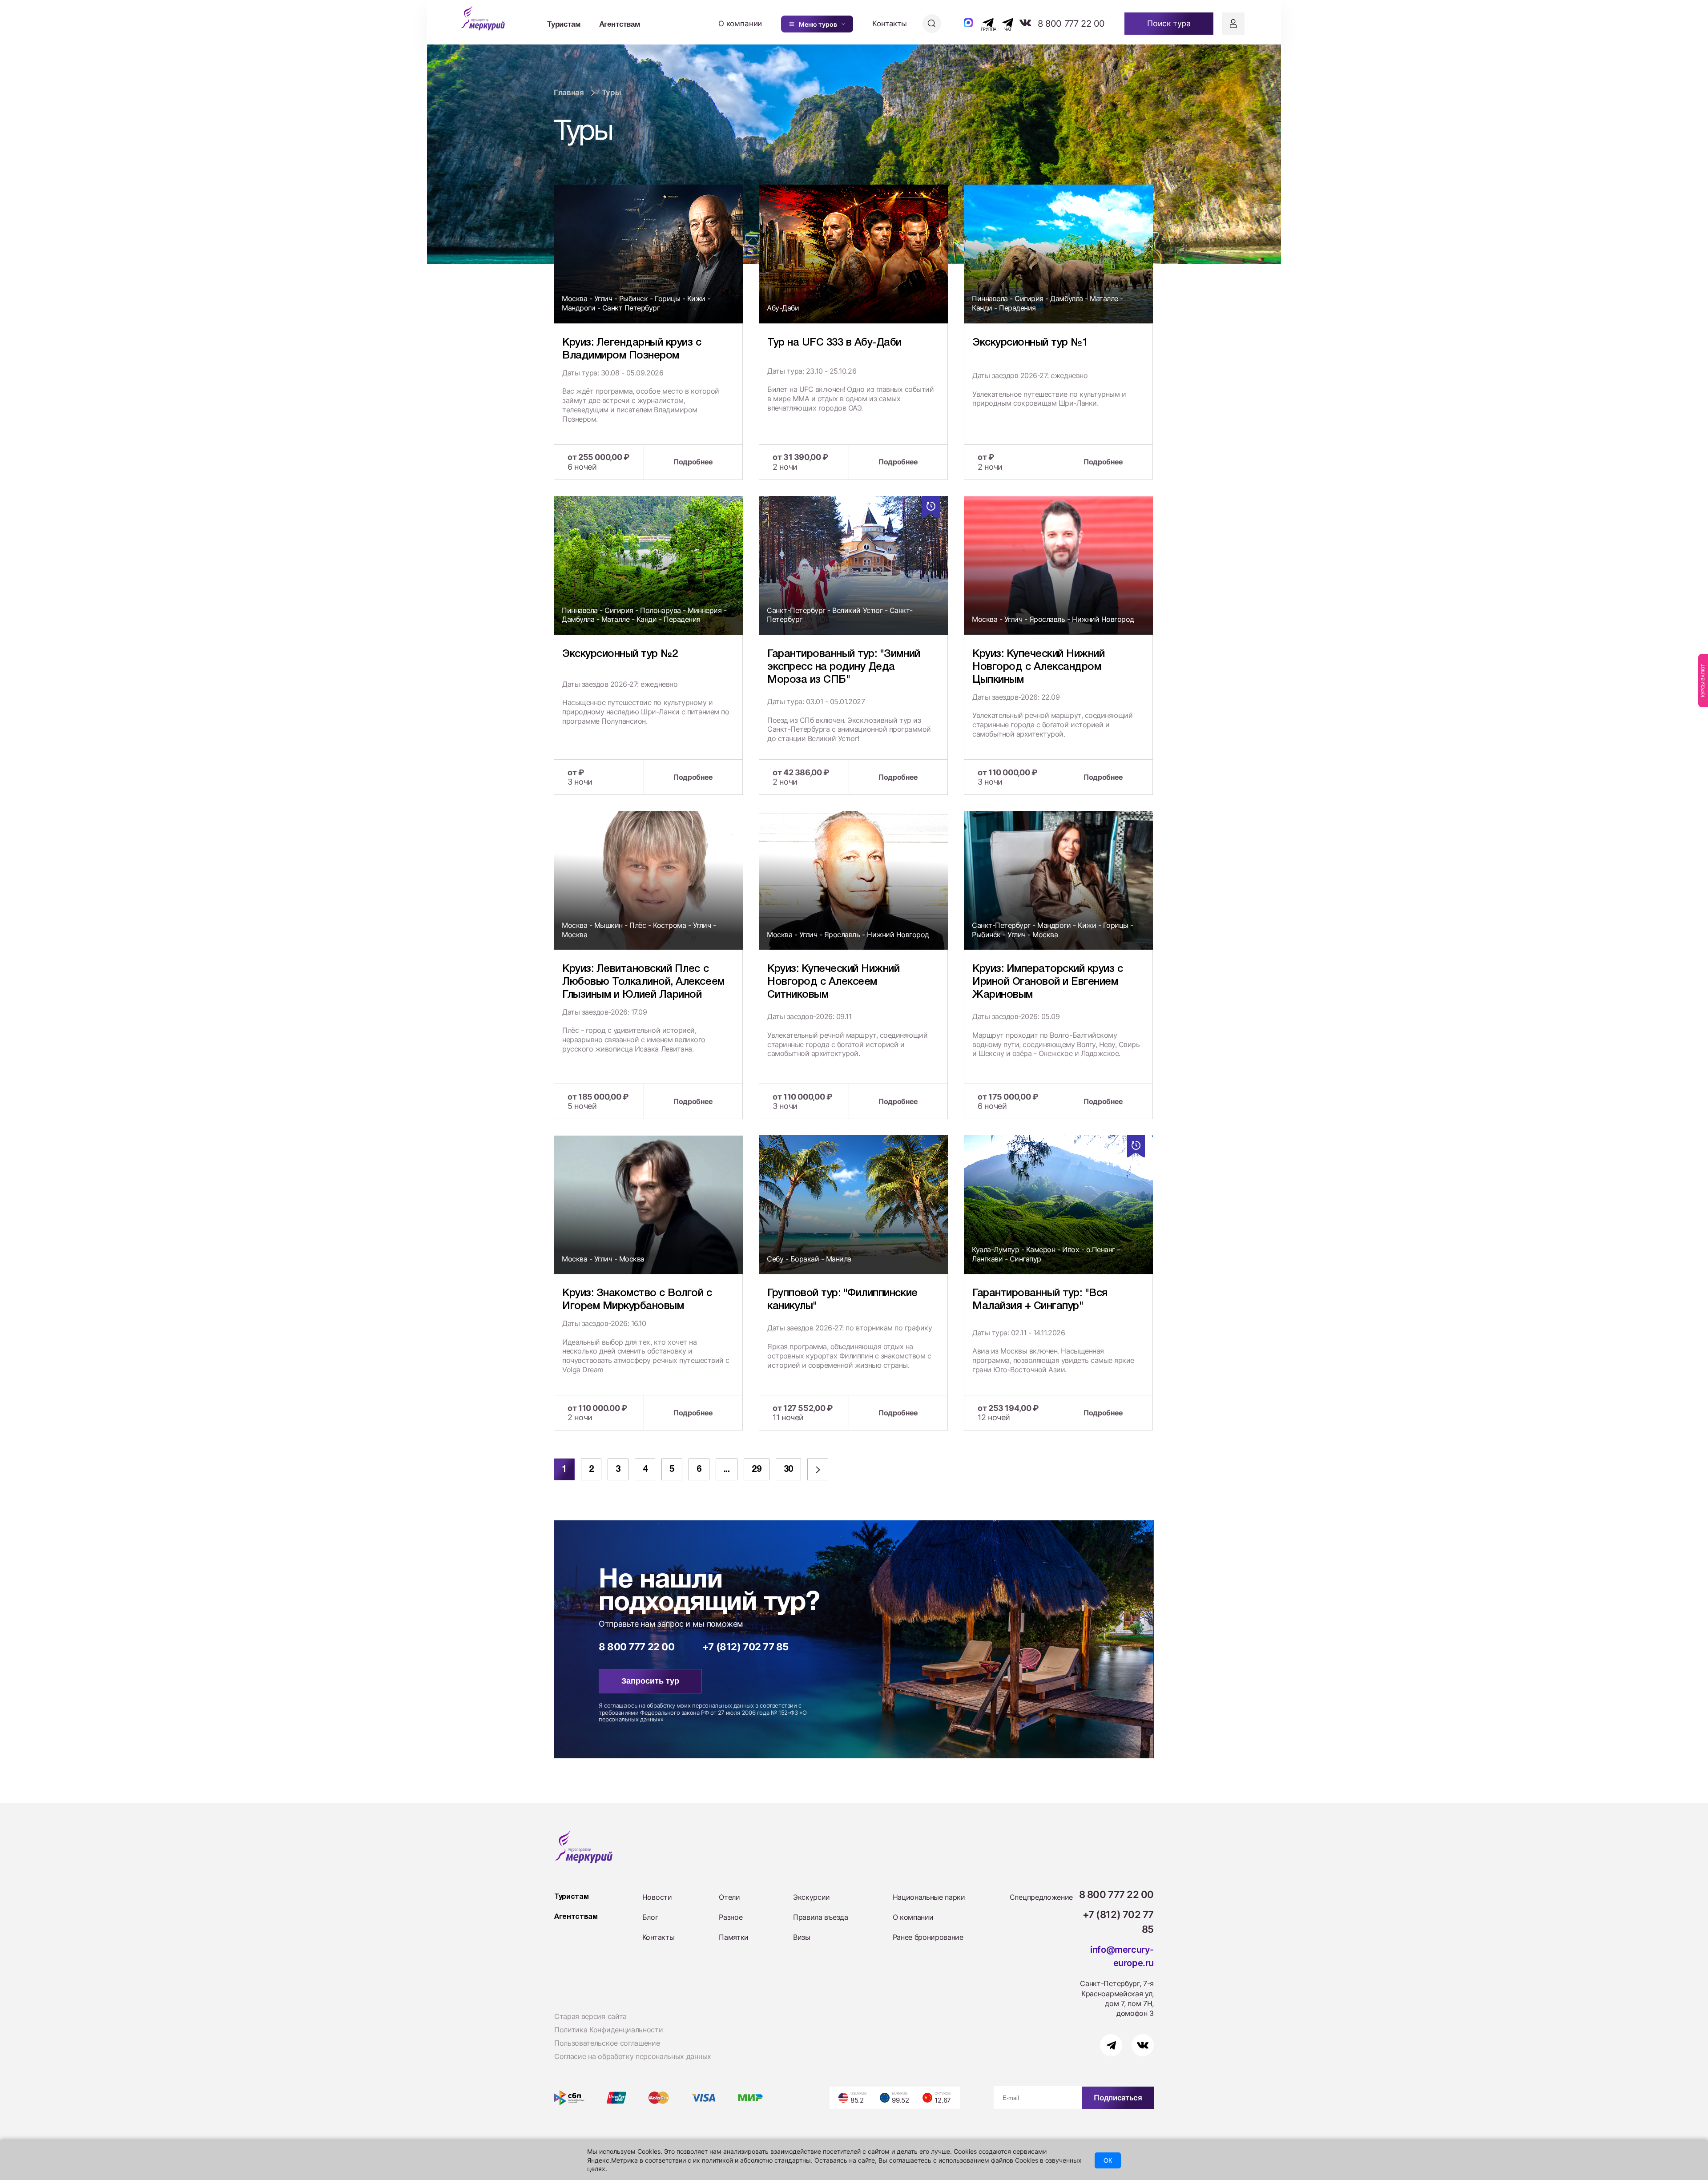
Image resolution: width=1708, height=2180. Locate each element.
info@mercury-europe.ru (1122, 1956)
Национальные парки (929, 1897)
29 (756, 1470)
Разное (731, 1917)
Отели (729, 1897)
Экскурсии (812, 1897)
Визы (802, 1937)
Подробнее (693, 462)
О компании (740, 24)
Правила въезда (821, 1917)
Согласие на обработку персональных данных (633, 2056)
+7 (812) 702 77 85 (745, 1647)
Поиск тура (1169, 23)
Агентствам (620, 24)
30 (788, 1470)
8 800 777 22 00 (1071, 24)
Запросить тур (650, 1681)
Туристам (564, 24)
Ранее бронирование (928, 1937)
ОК (1108, 2160)
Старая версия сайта (590, 2016)
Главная (569, 93)
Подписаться (1118, 2098)
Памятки (734, 1937)
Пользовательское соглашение (607, 2043)
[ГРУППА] (981, 23)
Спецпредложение (1041, 1897)
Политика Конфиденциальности (608, 2030)
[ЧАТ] (1003, 23)
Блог (650, 1917)
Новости (657, 1897)
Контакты (890, 24)
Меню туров (818, 24)
